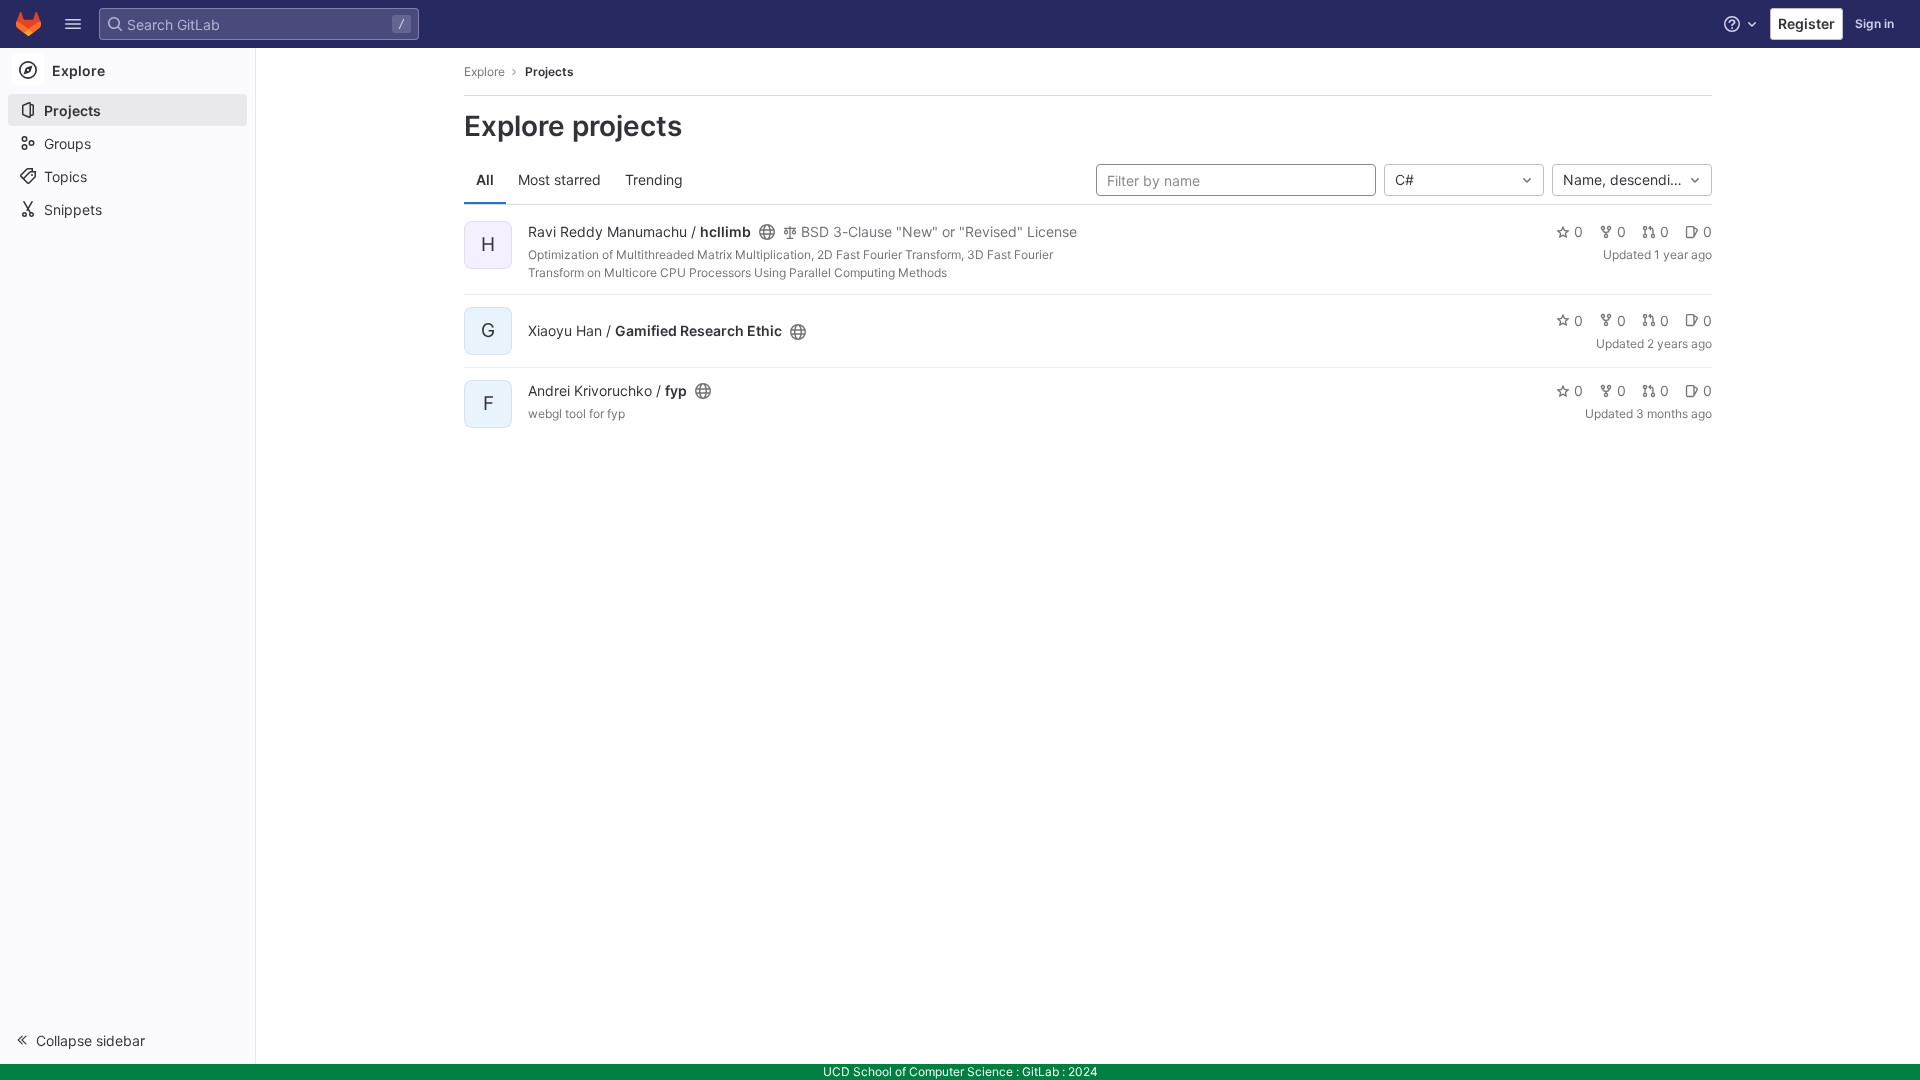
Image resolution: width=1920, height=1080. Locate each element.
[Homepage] (28, 24)
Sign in (1874, 23)
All (485, 179)
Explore (484, 71)
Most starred (559, 179)
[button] (73, 24)
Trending (654, 179)
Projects (549, 71)
